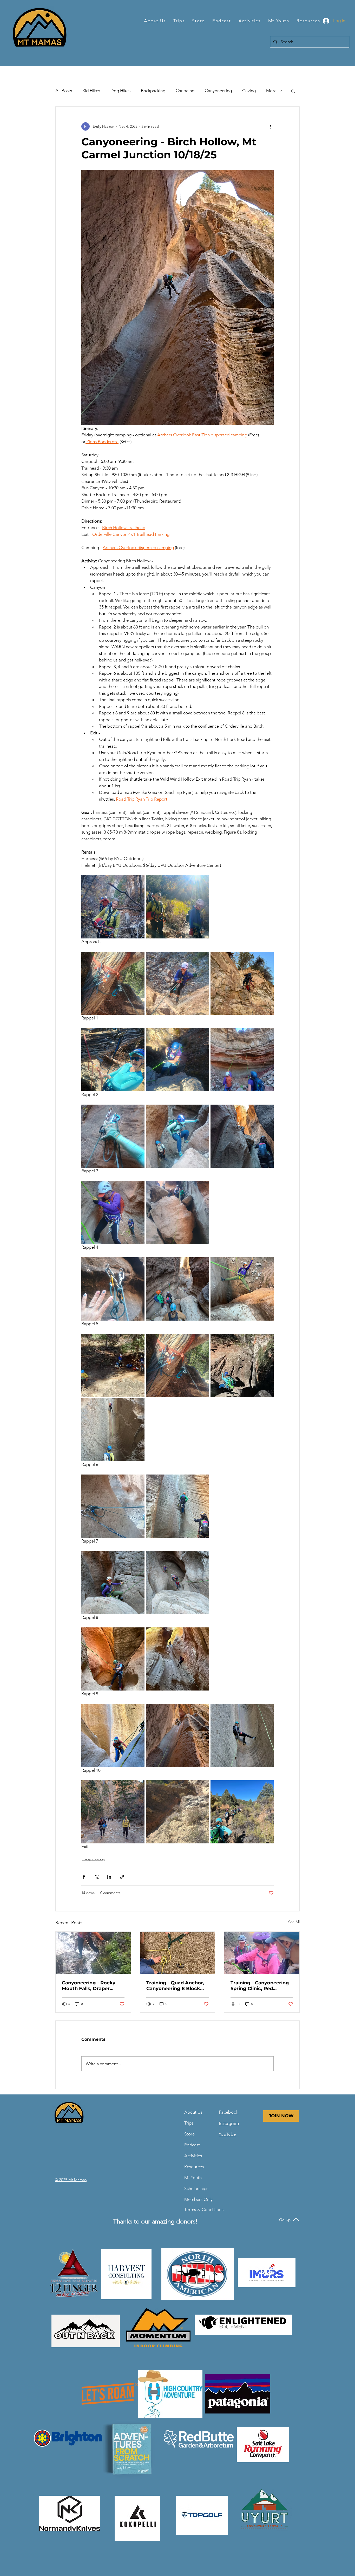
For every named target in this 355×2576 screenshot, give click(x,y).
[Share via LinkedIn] (109, 1877)
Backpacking (153, 91)
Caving (249, 91)
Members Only (197, 2199)
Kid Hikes (91, 91)
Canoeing (185, 91)
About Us (193, 2112)
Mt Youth (193, 2178)
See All (294, 1922)
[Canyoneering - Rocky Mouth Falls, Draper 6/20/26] (93, 1953)
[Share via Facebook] (84, 1877)
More (271, 91)
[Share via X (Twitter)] (97, 1877)
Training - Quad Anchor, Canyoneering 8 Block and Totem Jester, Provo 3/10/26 (176, 1986)
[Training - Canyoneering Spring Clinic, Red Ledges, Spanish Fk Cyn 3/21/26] (262, 1953)
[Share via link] (122, 1877)
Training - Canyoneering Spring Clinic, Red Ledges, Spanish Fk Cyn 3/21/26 (260, 1986)
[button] (155, 21)
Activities (193, 2156)
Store (189, 2134)
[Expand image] (113, 907)
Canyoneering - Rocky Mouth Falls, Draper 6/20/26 (89, 1986)
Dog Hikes (120, 91)
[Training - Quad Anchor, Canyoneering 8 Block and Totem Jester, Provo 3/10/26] (178, 1953)
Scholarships (196, 2188)
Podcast (192, 2145)
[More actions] (271, 126)
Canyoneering (218, 91)
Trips (189, 2123)
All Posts (64, 91)
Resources (194, 2167)
